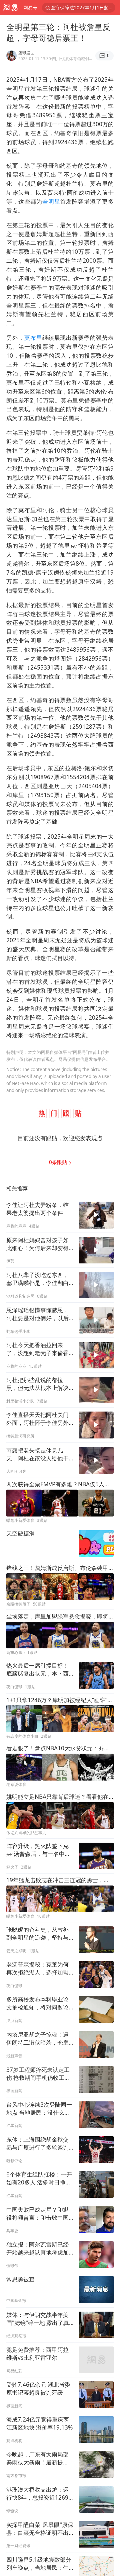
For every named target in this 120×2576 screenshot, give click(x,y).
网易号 (30, 7)
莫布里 (33, 338)
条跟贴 (59, 1162)
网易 (10, 8)
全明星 (51, 201)
